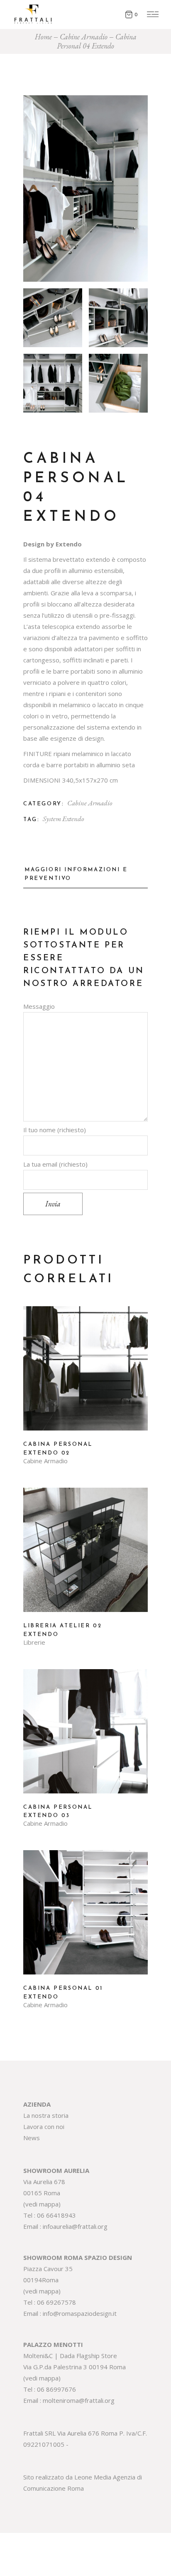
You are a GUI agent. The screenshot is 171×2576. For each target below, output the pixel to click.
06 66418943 (56, 2215)
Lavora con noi (44, 2127)
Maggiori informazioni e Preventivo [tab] (76, 874)
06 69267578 (56, 2302)
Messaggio (39, 1006)
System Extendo (63, 819)
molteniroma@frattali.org (79, 2400)
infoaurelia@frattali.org (75, 2226)
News (32, 2138)
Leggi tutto (85, 1375)
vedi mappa (42, 2204)
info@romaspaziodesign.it (80, 2313)
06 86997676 (56, 2389)
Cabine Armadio (90, 803)
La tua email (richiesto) (55, 1164)
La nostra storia (46, 2115)
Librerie (34, 1642)
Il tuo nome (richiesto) (55, 1130)
